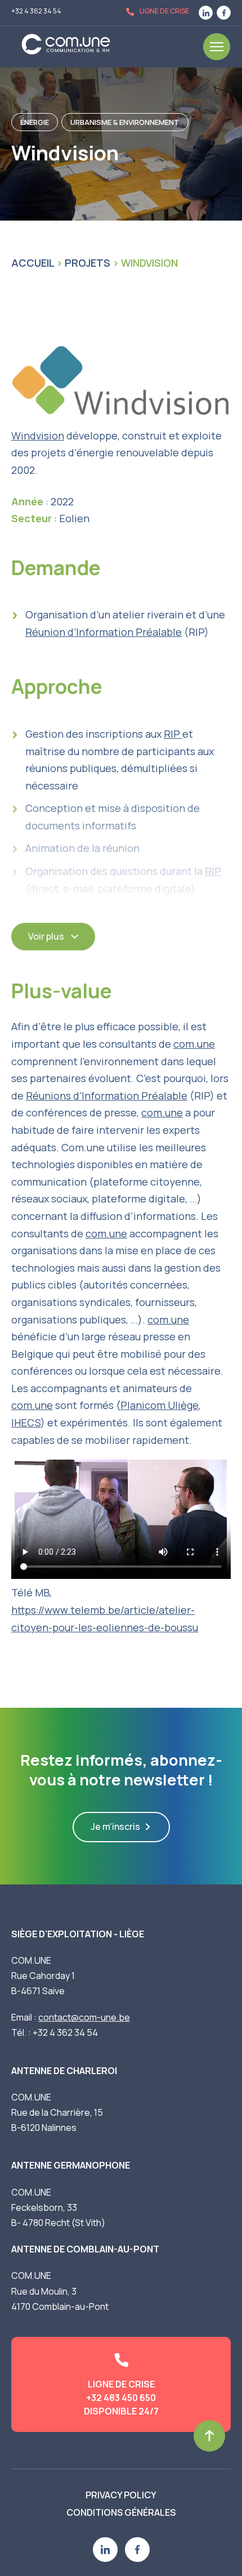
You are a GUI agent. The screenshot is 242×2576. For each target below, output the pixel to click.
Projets (88, 263)
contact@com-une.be (84, 2017)
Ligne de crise (164, 11)
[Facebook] (224, 13)
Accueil (33, 263)
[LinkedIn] (206, 13)
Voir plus (46, 936)
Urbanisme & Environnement (125, 122)
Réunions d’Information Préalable (107, 1096)
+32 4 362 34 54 (36, 11)
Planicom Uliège (160, 1405)
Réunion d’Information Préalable (104, 632)
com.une (194, 1044)
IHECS (26, 1422)
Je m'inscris (115, 1826)
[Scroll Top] (209, 2436)
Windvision (38, 436)
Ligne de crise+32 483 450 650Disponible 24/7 (121, 2398)
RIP (173, 734)
